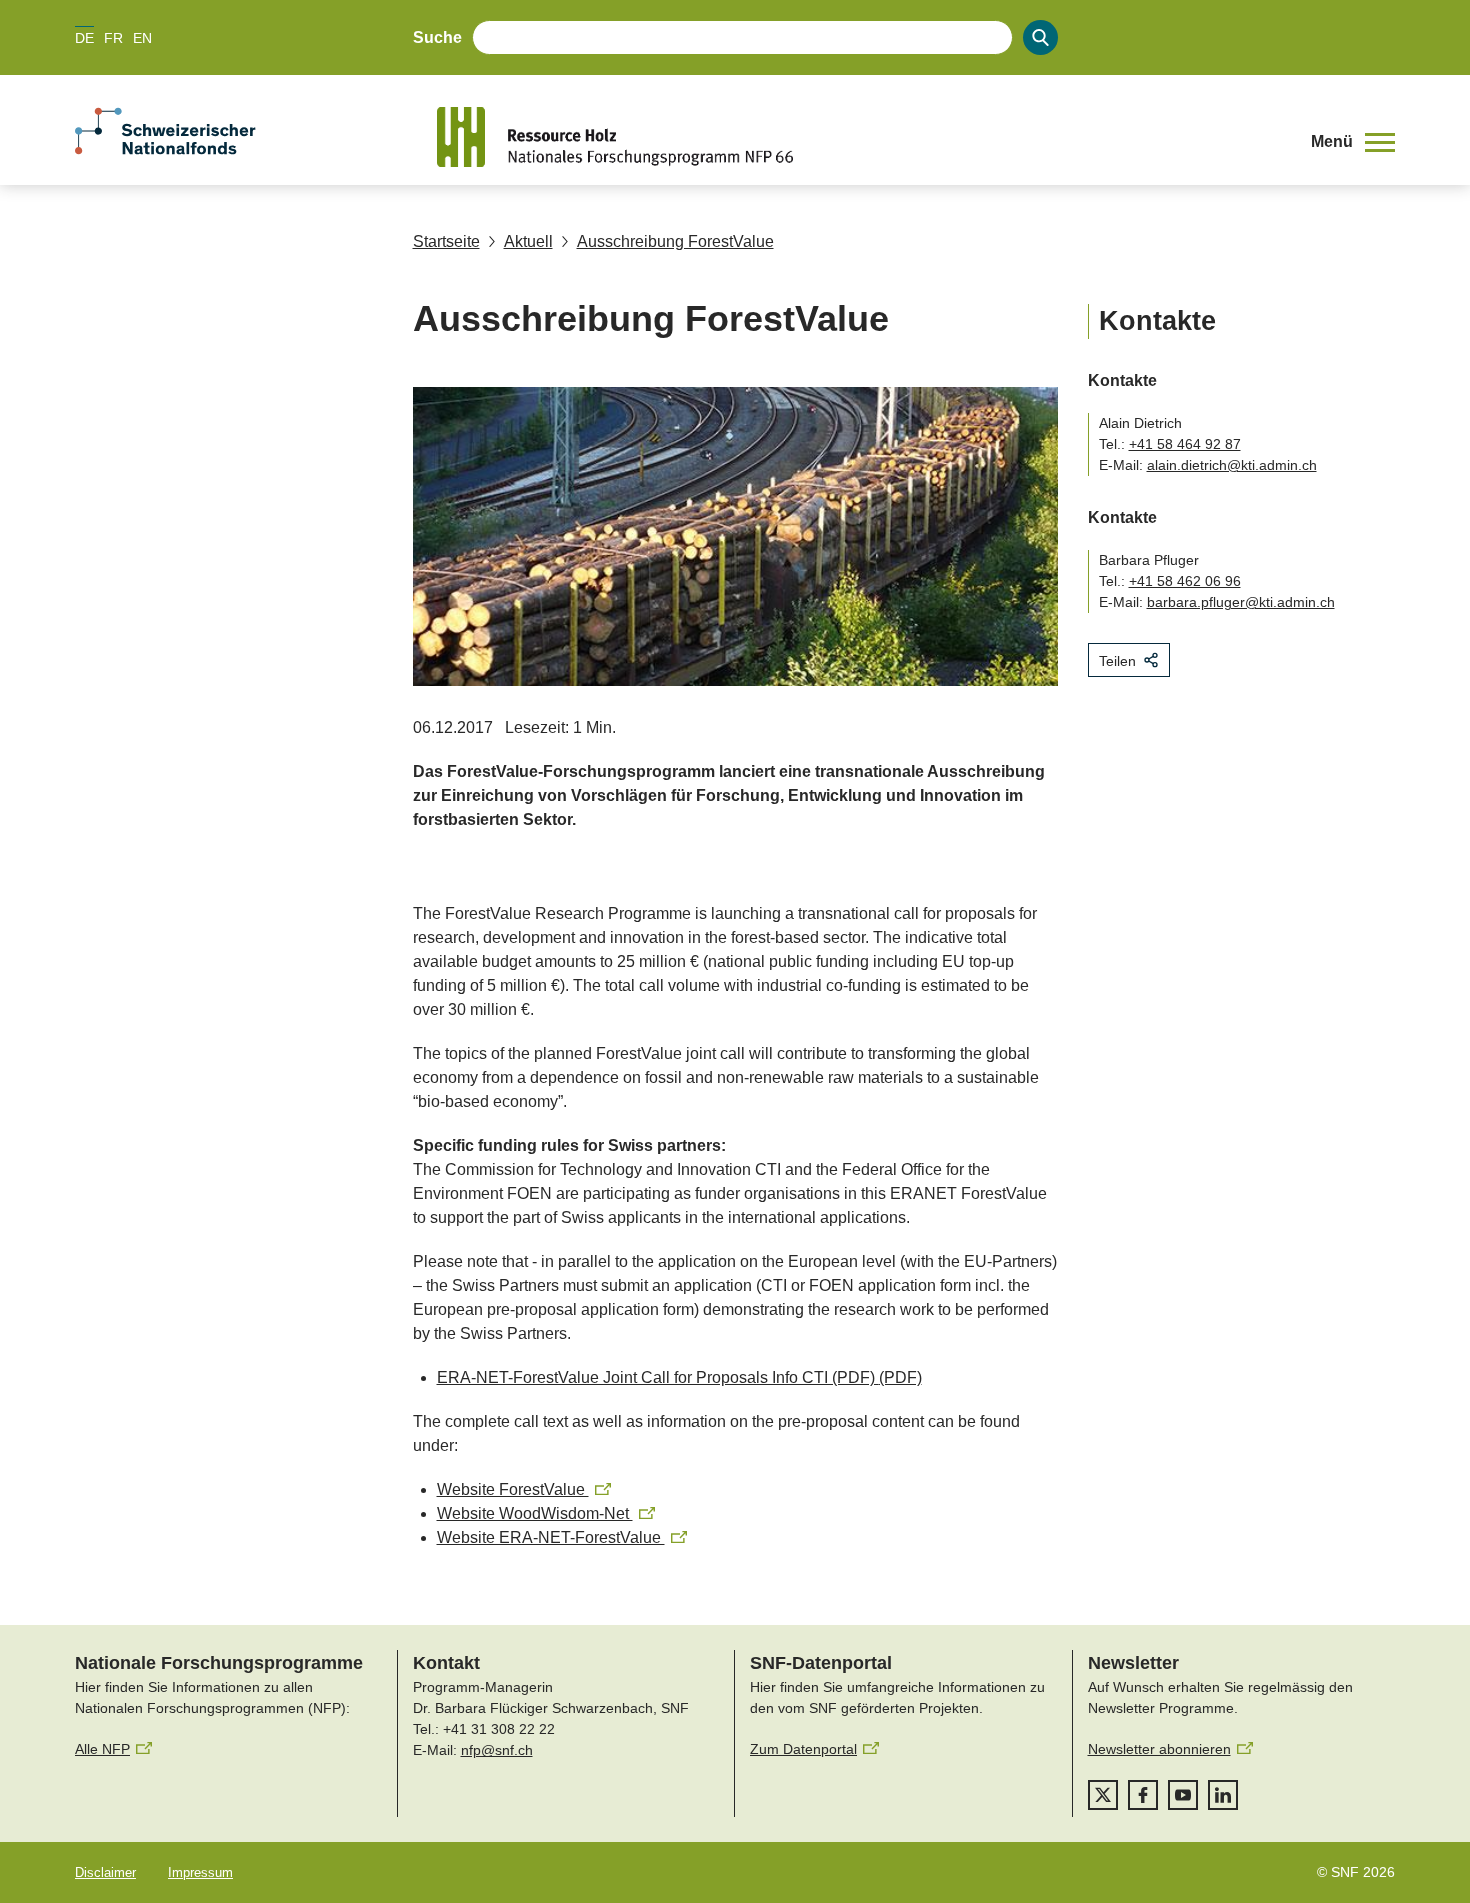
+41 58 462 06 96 (1185, 581)
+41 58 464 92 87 (1185, 444)
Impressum (200, 1872)
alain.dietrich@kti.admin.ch (1232, 465)
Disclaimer (105, 1872)
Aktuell (528, 241)
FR (113, 38)
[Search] (1040, 37)
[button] (1353, 142)
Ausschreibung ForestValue (675, 241)
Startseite (446, 241)
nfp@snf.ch (497, 1750)
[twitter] (1103, 1795)
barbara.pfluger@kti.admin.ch (1241, 602)
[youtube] (1183, 1795)
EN (142, 38)
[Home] (859, 137)
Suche (437, 37)
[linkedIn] (1223, 1795)
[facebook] (1143, 1795)
